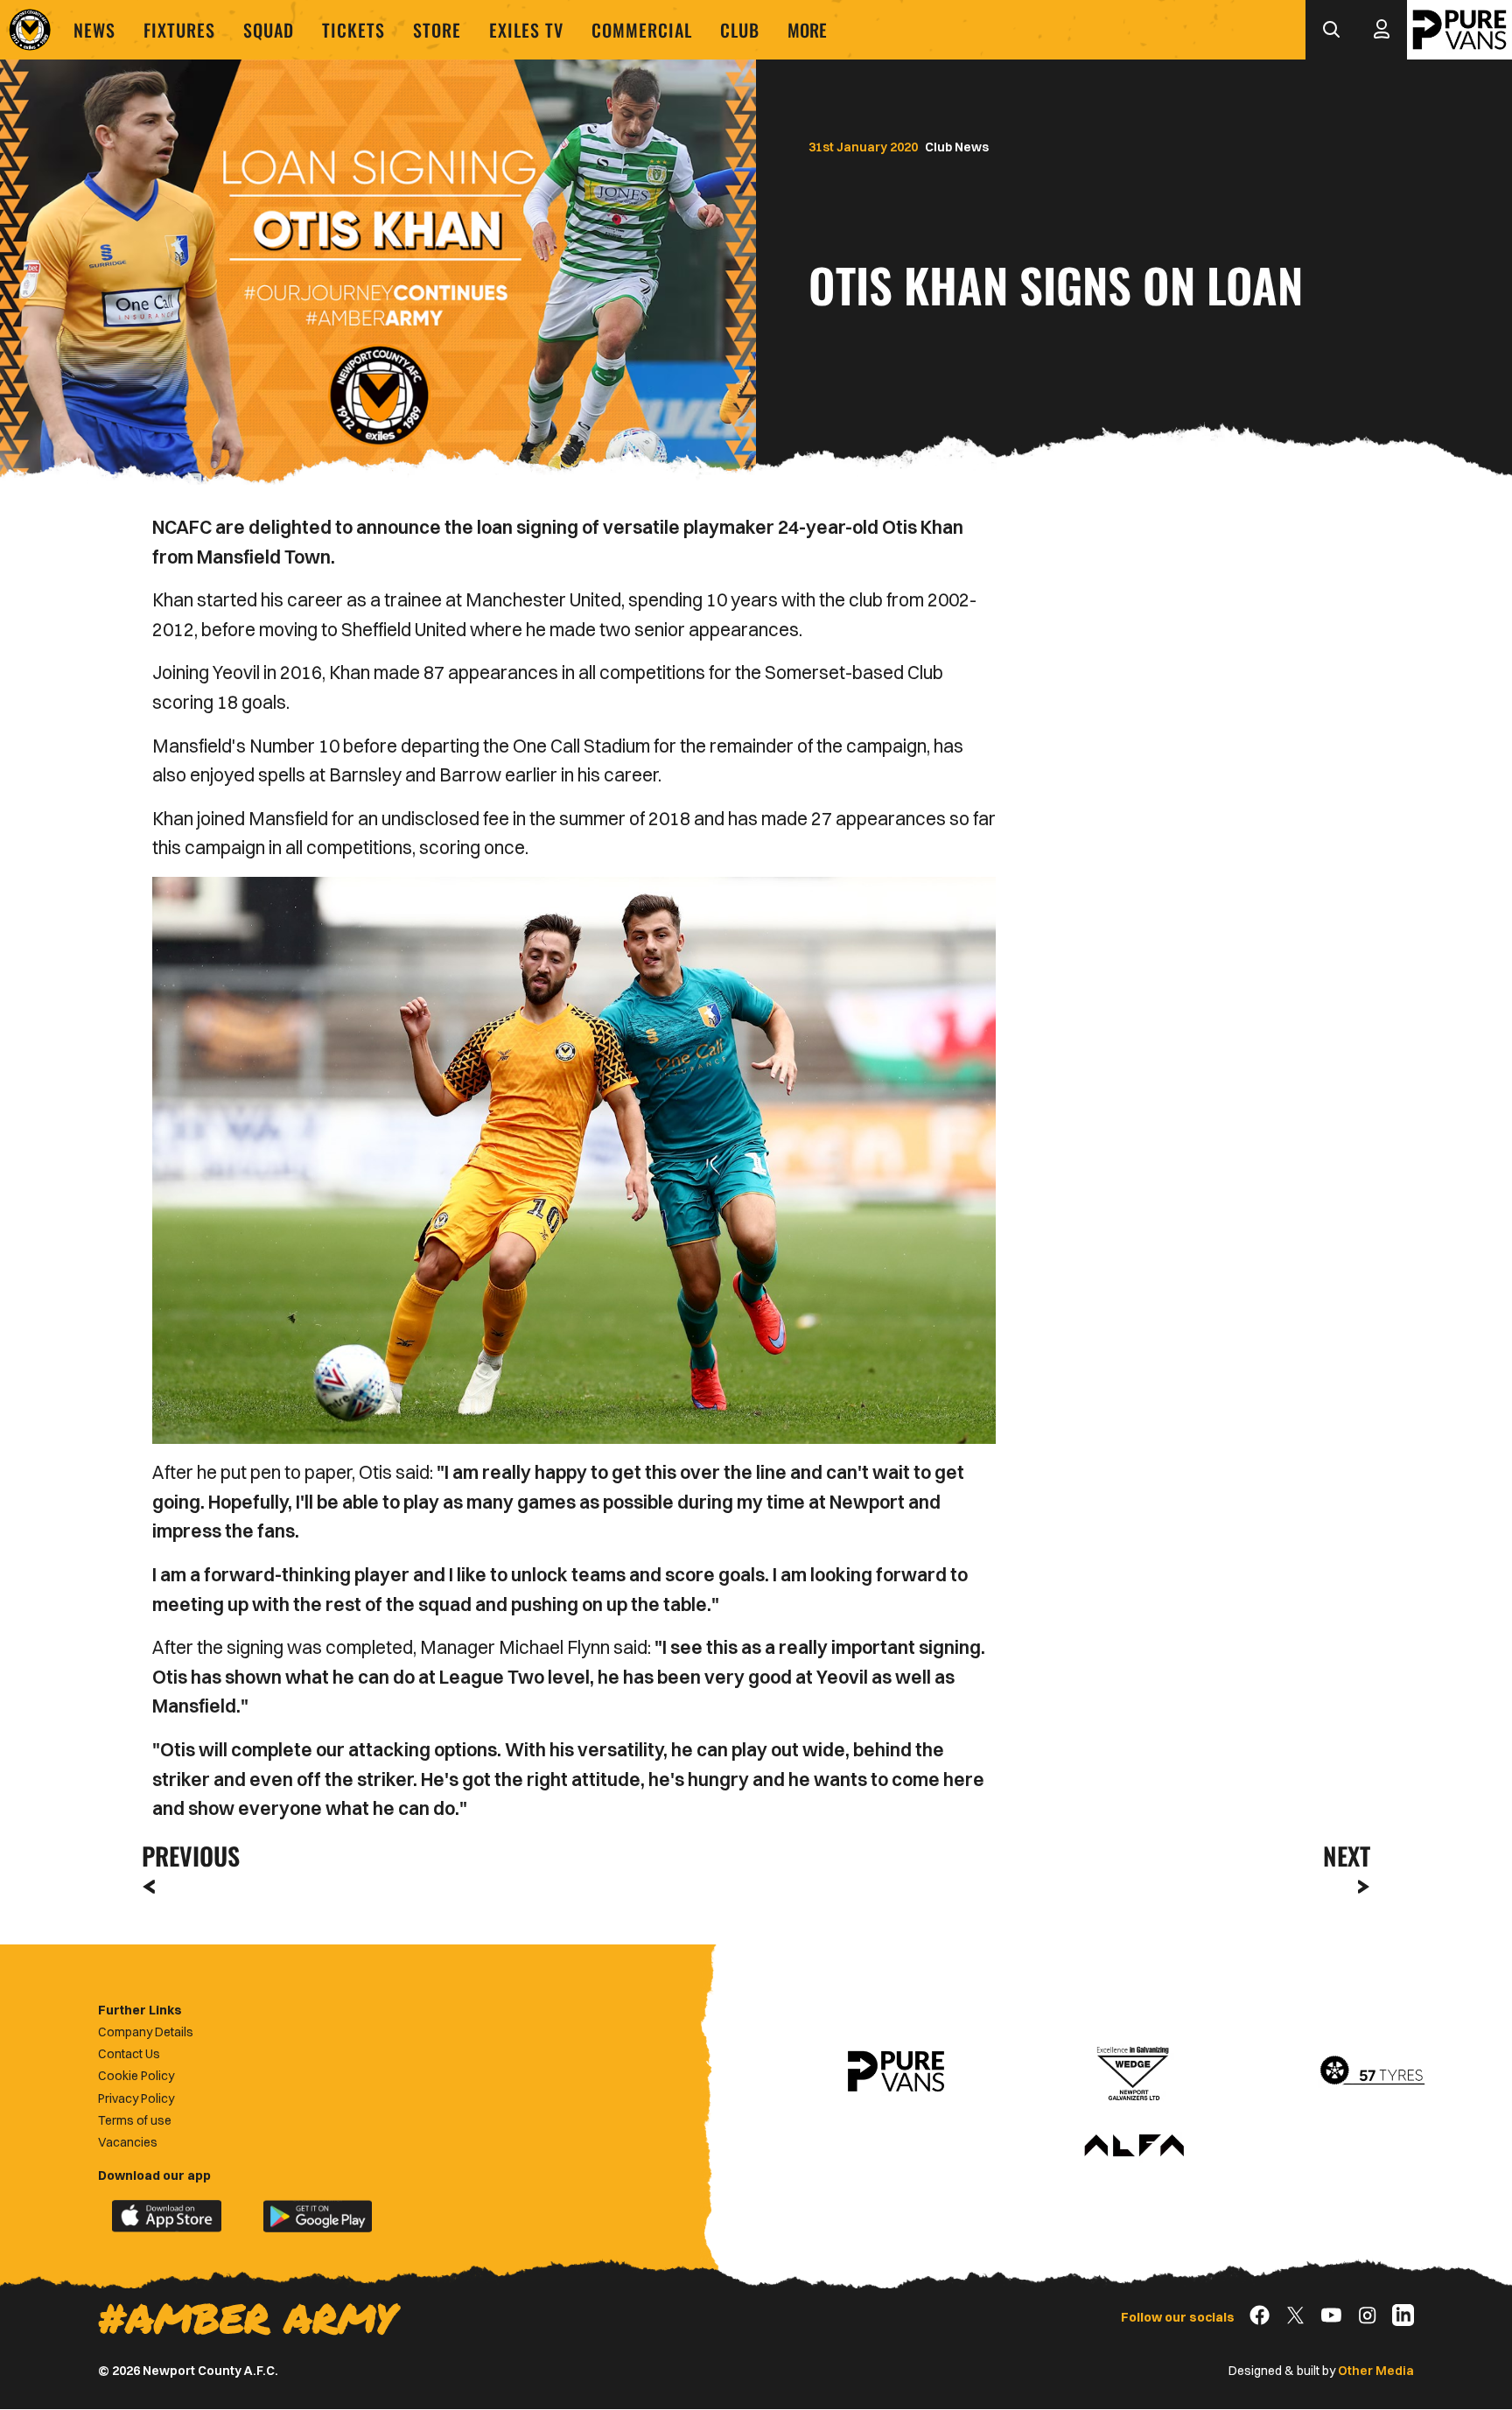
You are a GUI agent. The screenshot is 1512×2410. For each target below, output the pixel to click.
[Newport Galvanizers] (1134, 2071)
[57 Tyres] (1372, 2071)
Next (1347, 1856)
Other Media (1376, 2371)
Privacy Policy (136, 2098)
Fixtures (179, 30)
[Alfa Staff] (1134, 2147)
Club (740, 30)
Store (437, 30)
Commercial (642, 30)
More (807, 30)
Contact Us (129, 2054)
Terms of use (135, 2120)
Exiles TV (526, 30)
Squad (269, 30)
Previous (185, 1856)
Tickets (353, 30)
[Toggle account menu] (1382, 30)
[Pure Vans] (1459, 30)
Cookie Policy (136, 2076)
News (94, 30)
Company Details (146, 2032)
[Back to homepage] (30, 30)
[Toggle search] (1331, 30)
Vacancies (128, 2142)
